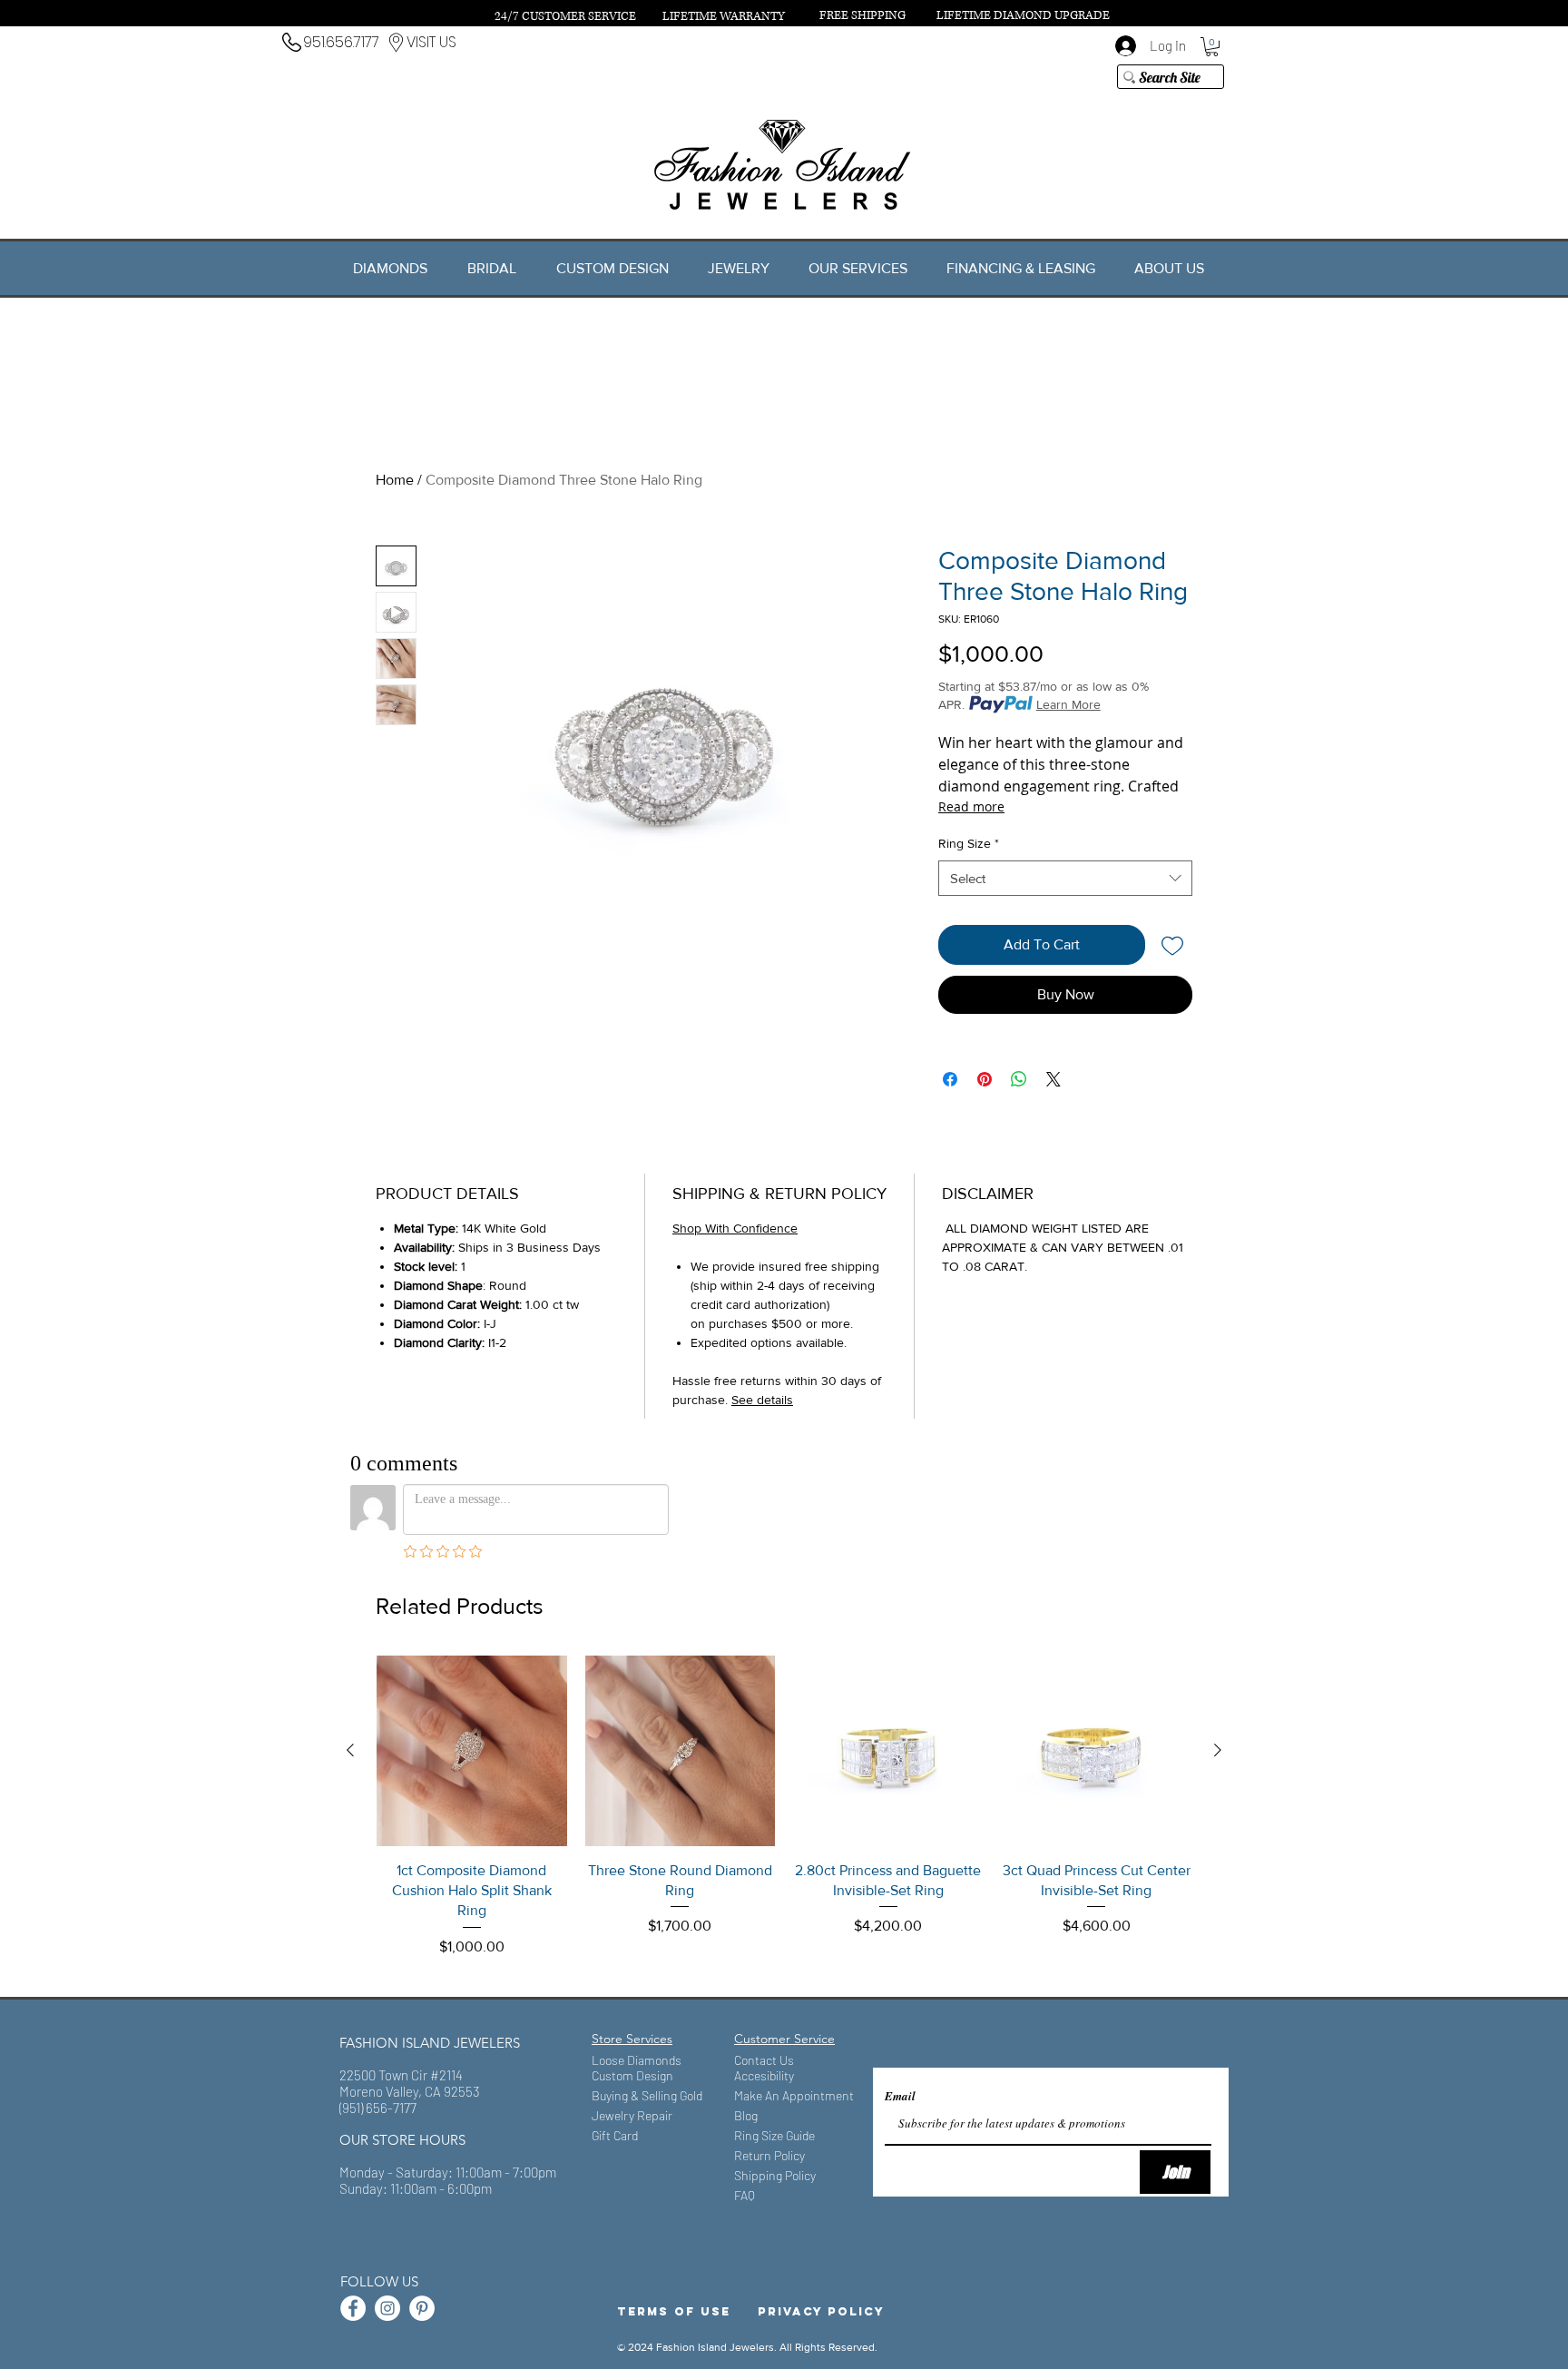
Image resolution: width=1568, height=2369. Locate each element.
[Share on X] (1053, 1079)
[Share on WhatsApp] (1019, 1079)
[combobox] (1065, 878)
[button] (1212, 47)
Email (900, 2096)
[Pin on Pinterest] (985, 1079)
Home (395, 480)
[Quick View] (472, 1751)
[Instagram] (387, 2308)
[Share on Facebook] (950, 1079)
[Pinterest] (422, 2308)
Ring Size (969, 843)
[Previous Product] (350, 1750)
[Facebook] (353, 2308)
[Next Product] (1218, 1750)
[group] (784, 1817)
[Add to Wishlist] (1172, 945)
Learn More (1068, 704)
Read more (971, 806)
